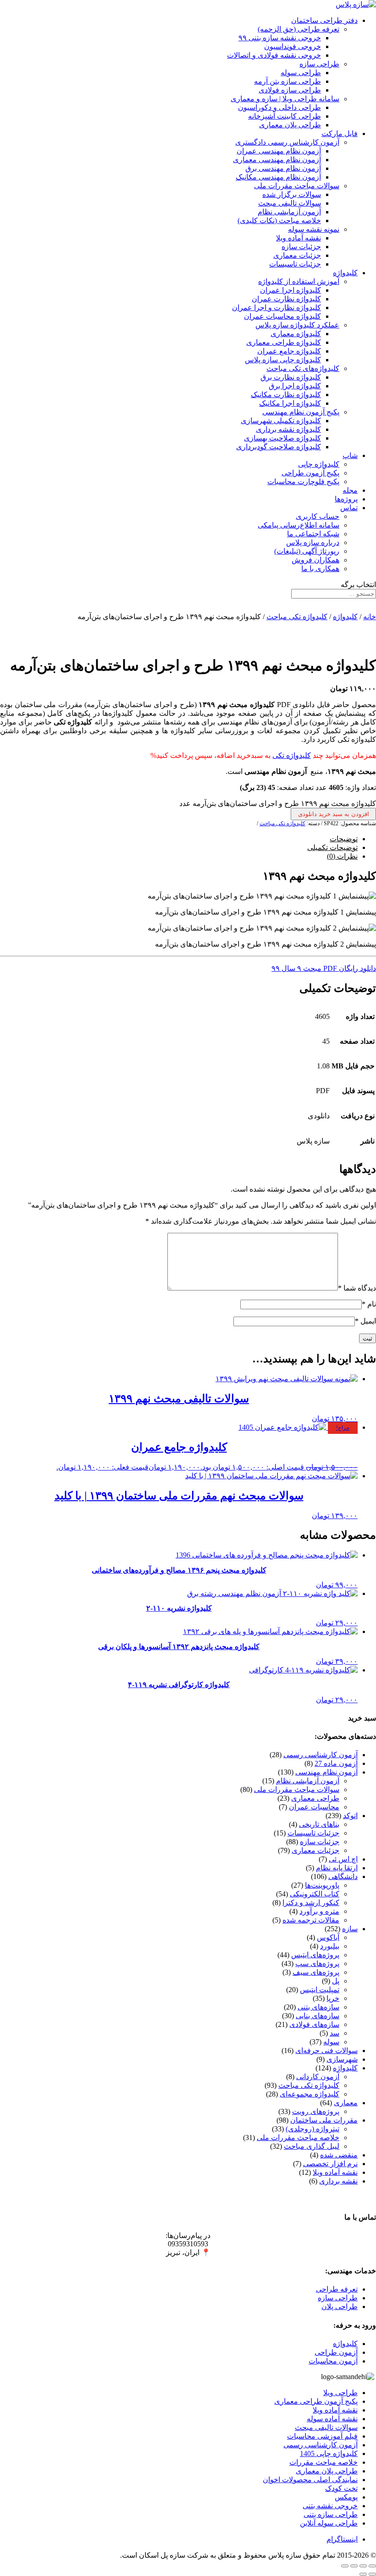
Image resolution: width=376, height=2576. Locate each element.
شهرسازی (342, 2059)
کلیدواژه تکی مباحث (297, 617)
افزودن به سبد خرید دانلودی (334, 814)
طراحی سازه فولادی (290, 90)
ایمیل (365, 1321)
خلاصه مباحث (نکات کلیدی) (279, 221)
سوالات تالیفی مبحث (290, 203)
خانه (370, 617)
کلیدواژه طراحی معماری (284, 342)
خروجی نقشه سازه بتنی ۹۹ (280, 38)
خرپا (333, 1998)
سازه (350, 1929)
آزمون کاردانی (318, 2077)
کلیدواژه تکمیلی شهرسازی (281, 421)
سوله (331, 2042)
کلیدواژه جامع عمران (289, 351)
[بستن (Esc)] (345, 2566)
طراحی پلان (340, 2306)
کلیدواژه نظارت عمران (286, 299)
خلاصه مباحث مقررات (323, 2462)
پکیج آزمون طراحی (310, 473)
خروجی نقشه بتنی (330, 2506)
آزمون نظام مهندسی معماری (277, 160)
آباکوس (328, 1937)
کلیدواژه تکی (292, 755)
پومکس (346, 2497)
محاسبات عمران (314, 1807)
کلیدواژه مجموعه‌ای (310, 2094)
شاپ (350, 455)
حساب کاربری (318, 516)
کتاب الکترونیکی (315, 1894)
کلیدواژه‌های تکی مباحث (303, 368)
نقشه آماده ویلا (299, 238)
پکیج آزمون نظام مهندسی (301, 412)
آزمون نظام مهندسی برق (283, 168)
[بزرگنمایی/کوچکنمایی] (372, 2566)
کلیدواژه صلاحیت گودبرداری (279, 447)
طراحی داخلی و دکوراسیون (279, 107)
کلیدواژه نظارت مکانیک (286, 395)
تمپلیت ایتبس (320, 1990)
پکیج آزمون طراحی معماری (316, 2401)
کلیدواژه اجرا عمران (290, 290)
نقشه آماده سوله (332, 2419)
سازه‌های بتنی (318, 2007)
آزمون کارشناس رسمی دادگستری (287, 142)
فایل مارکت (340, 133)
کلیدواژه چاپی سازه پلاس (283, 360)
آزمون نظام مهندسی (326, 1772)
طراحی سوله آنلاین (329, 2523)
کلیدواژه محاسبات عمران (282, 316)
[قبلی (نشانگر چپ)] (372, 2574)
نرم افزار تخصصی (330, 2164)
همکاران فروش (315, 560)
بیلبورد (330, 1946)
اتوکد (350, 1816)
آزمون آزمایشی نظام (289, 212)
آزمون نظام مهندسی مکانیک (278, 177)
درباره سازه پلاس (313, 542)
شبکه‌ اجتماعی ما (313, 534)
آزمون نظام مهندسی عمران (279, 151)
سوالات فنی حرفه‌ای (326, 2050)
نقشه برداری (338, 2181)
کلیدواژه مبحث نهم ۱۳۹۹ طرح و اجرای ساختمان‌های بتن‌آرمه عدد (278, 803)
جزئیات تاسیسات (295, 264)
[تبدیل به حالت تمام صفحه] (363, 2566)
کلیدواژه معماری (296, 334)
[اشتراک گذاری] (354, 2566)
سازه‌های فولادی (314, 2024)
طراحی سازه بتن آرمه (288, 81)
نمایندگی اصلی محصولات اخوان (310, 2480)
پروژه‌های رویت (316, 2111)
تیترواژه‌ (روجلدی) (312, 2129)
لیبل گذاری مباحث (312, 2146)
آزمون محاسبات (333, 2361)
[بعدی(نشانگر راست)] (363, 2574)
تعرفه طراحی (337, 2289)
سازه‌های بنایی (318, 2016)
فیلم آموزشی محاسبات (322, 2436)
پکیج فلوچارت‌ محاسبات (303, 482)
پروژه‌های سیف (316, 1972)
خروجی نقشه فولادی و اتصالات (274, 55)
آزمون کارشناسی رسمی (321, 1755)
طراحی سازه (319, 64)
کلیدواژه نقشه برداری (288, 429)
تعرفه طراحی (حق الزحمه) (299, 29)
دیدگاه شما (357, 1288)
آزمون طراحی (336, 2352)
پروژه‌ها (346, 499)
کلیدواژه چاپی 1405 (329, 2453)
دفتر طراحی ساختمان (324, 20)
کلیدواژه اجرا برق (295, 386)
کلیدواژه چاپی (319, 464)
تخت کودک (341, 2488)
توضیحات (344, 839)
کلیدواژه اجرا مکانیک (290, 403)
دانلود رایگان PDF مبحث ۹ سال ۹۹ (324, 968)
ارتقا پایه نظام (337, 1868)
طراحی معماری (315, 1798)
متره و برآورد (319, 1911)
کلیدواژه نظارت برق (291, 377)
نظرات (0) (342, 856)
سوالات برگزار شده (292, 194)
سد (335, 2033)
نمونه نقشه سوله (314, 229)
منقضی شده (339, 2155)
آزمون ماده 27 (336, 1763)
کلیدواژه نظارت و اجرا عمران (276, 308)
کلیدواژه (345, 273)
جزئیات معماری (297, 255)
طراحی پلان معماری (290, 125)
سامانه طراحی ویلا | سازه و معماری (285, 99)
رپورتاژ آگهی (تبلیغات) (307, 551)
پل (336, 1981)
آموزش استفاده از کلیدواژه (299, 281)
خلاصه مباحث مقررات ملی (298, 2138)
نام (369, 1304)
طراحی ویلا (340, 2393)
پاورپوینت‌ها (322, 1885)
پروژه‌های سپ (317, 1963)
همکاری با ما (320, 569)
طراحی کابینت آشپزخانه (285, 116)
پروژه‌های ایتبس (315, 1955)
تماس (349, 508)
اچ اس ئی (343, 1859)
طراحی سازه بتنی (331, 2514)
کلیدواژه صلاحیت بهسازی (282, 438)
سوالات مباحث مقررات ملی (297, 186)
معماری (346, 2103)
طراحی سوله (301, 73)
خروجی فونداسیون (293, 46)
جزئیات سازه (301, 247)
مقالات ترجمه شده (311, 1920)
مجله (350, 490)
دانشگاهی (343, 1876)
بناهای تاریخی (319, 1824)
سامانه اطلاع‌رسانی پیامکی (299, 525)
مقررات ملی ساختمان (324, 2120)
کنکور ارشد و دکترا (311, 1903)
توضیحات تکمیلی (332, 847)
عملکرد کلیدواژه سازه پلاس (297, 325)
